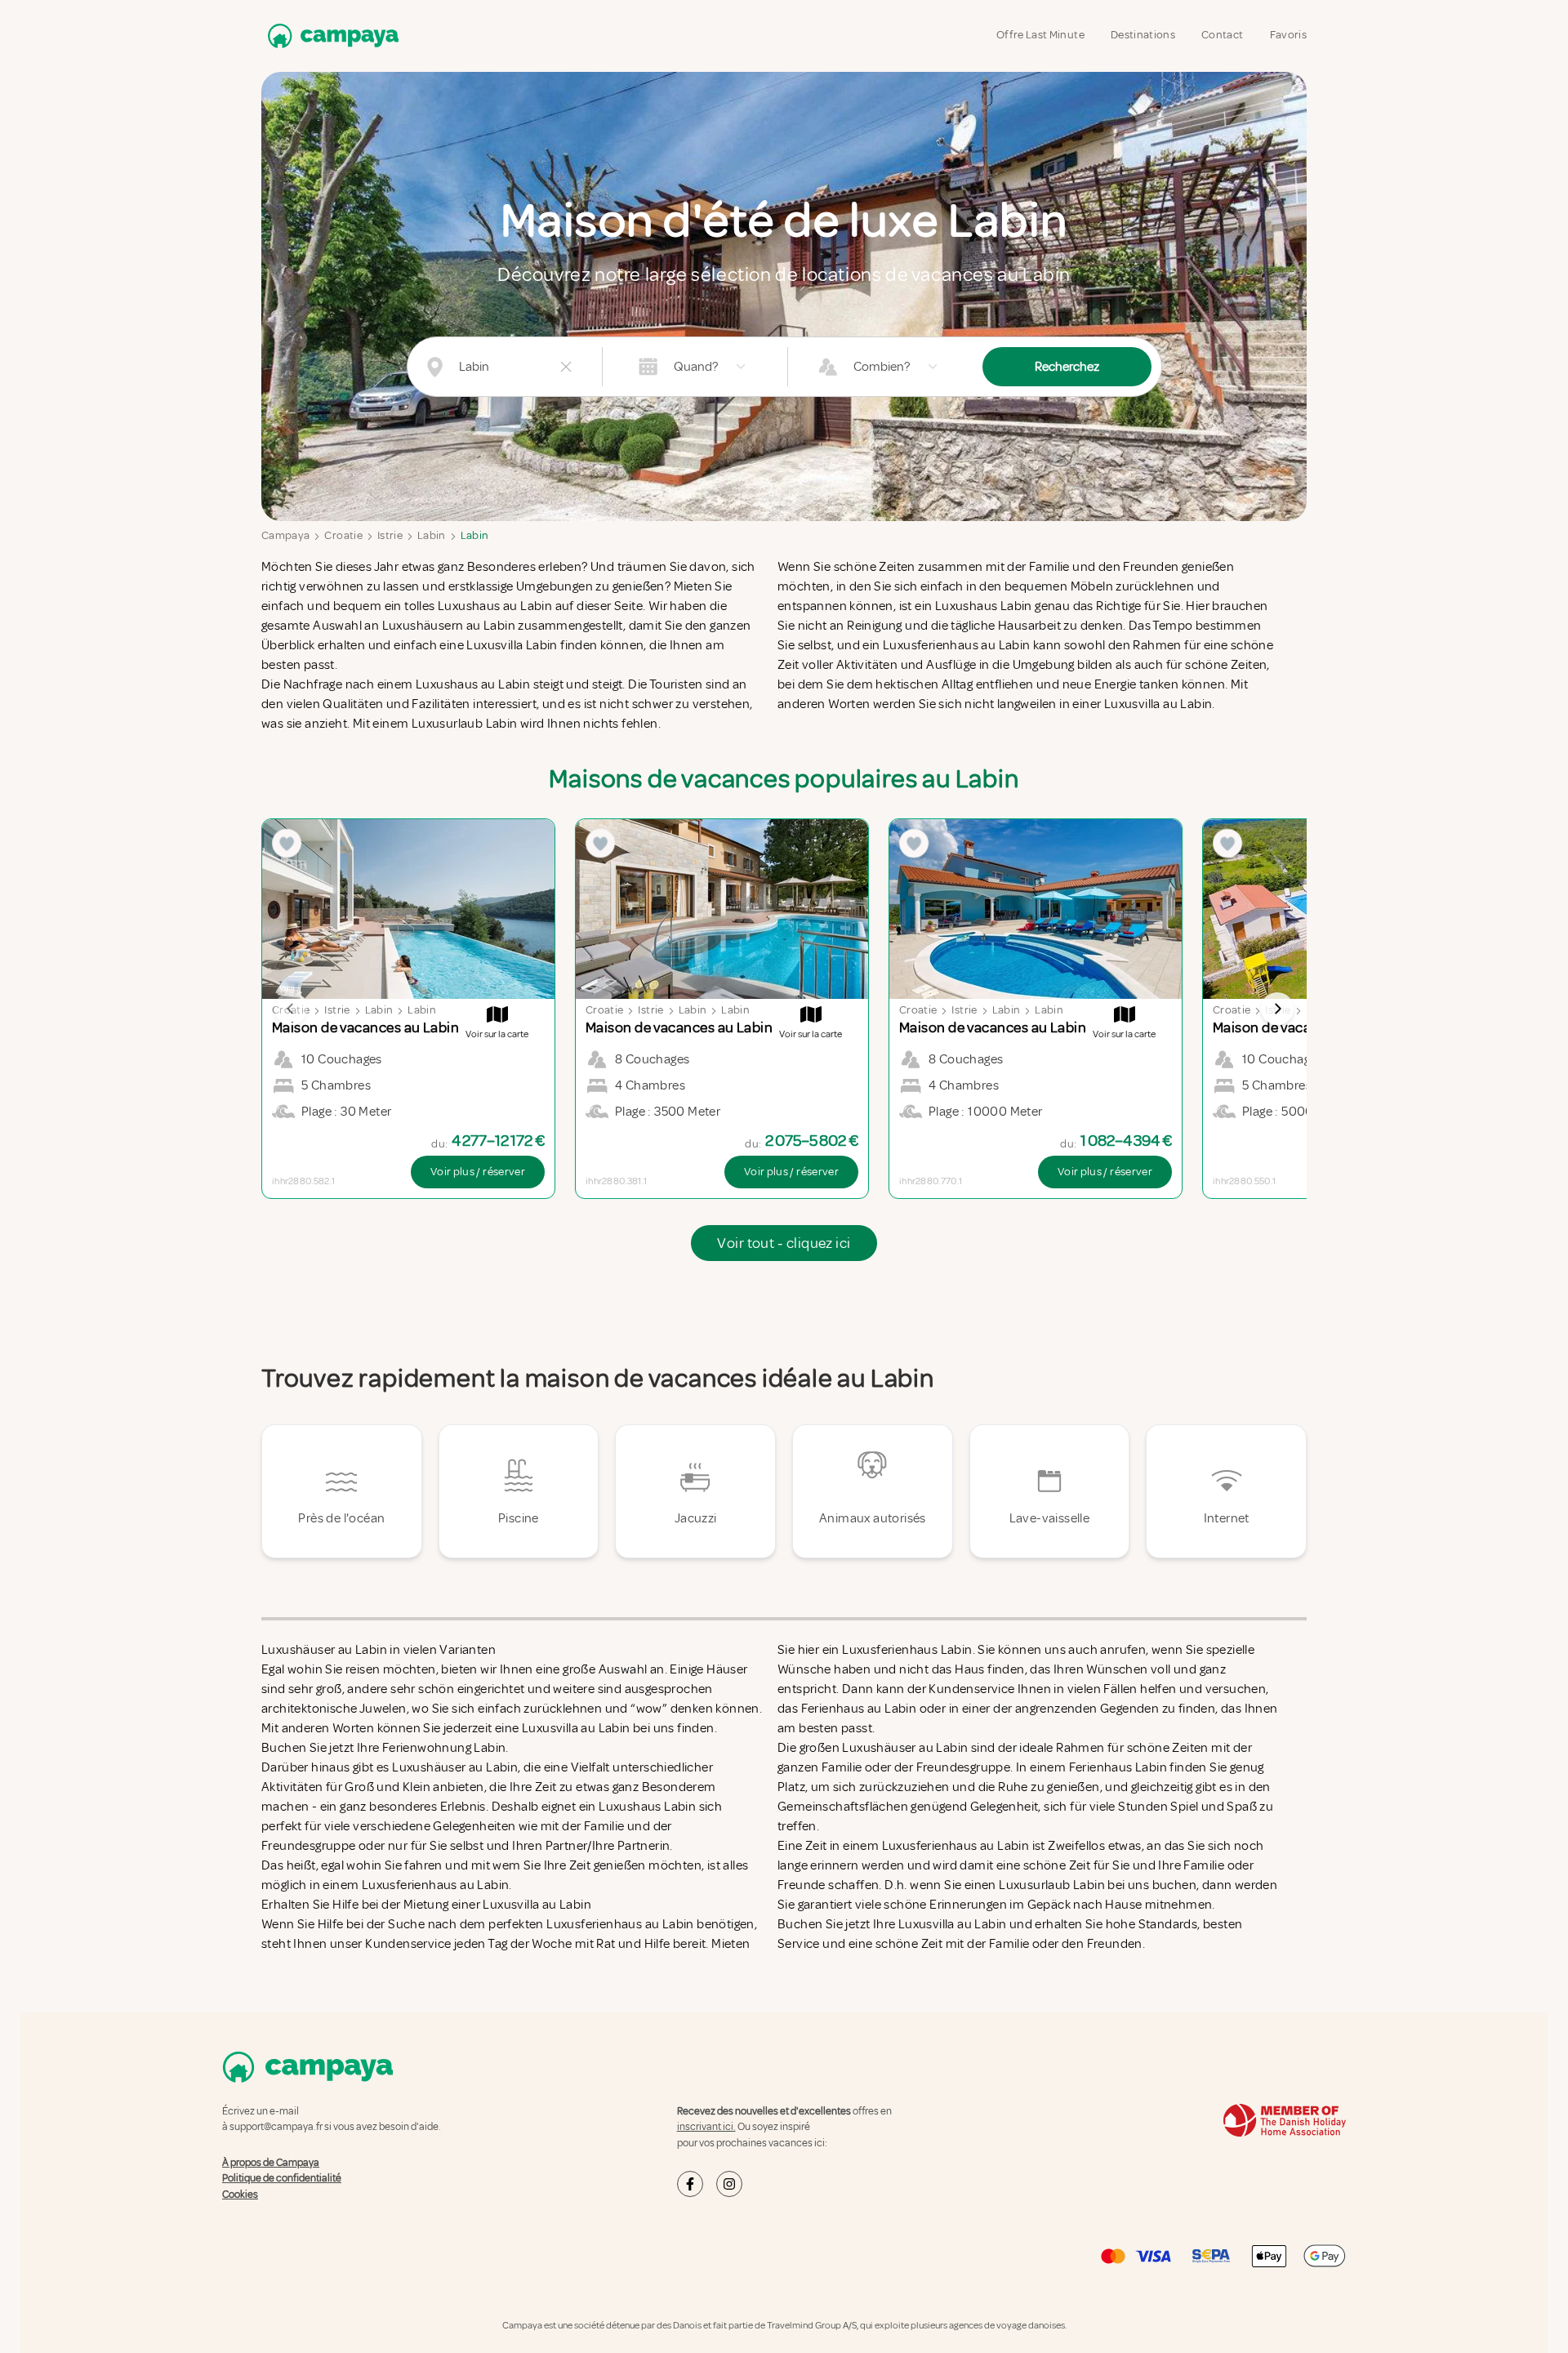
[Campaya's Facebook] (690, 2184)
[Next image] (1277, 1009)
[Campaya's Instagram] (729, 2184)
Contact (1222, 35)
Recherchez (1067, 367)
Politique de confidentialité (282, 2178)
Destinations (1143, 35)
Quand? (696, 367)
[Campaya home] (330, 36)
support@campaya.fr (276, 2127)
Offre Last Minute (1040, 35)
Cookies (240, 2195)
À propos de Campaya (271, 2163)
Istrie (390, 535)
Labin (432, 535)
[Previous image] (291, 1009)
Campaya (285, 535)
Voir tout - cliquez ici (784, 1243)
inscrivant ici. (706, 2127)
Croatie (343, 535)
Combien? (882, 367)
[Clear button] (566, 367)
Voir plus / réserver (478, 1172)
